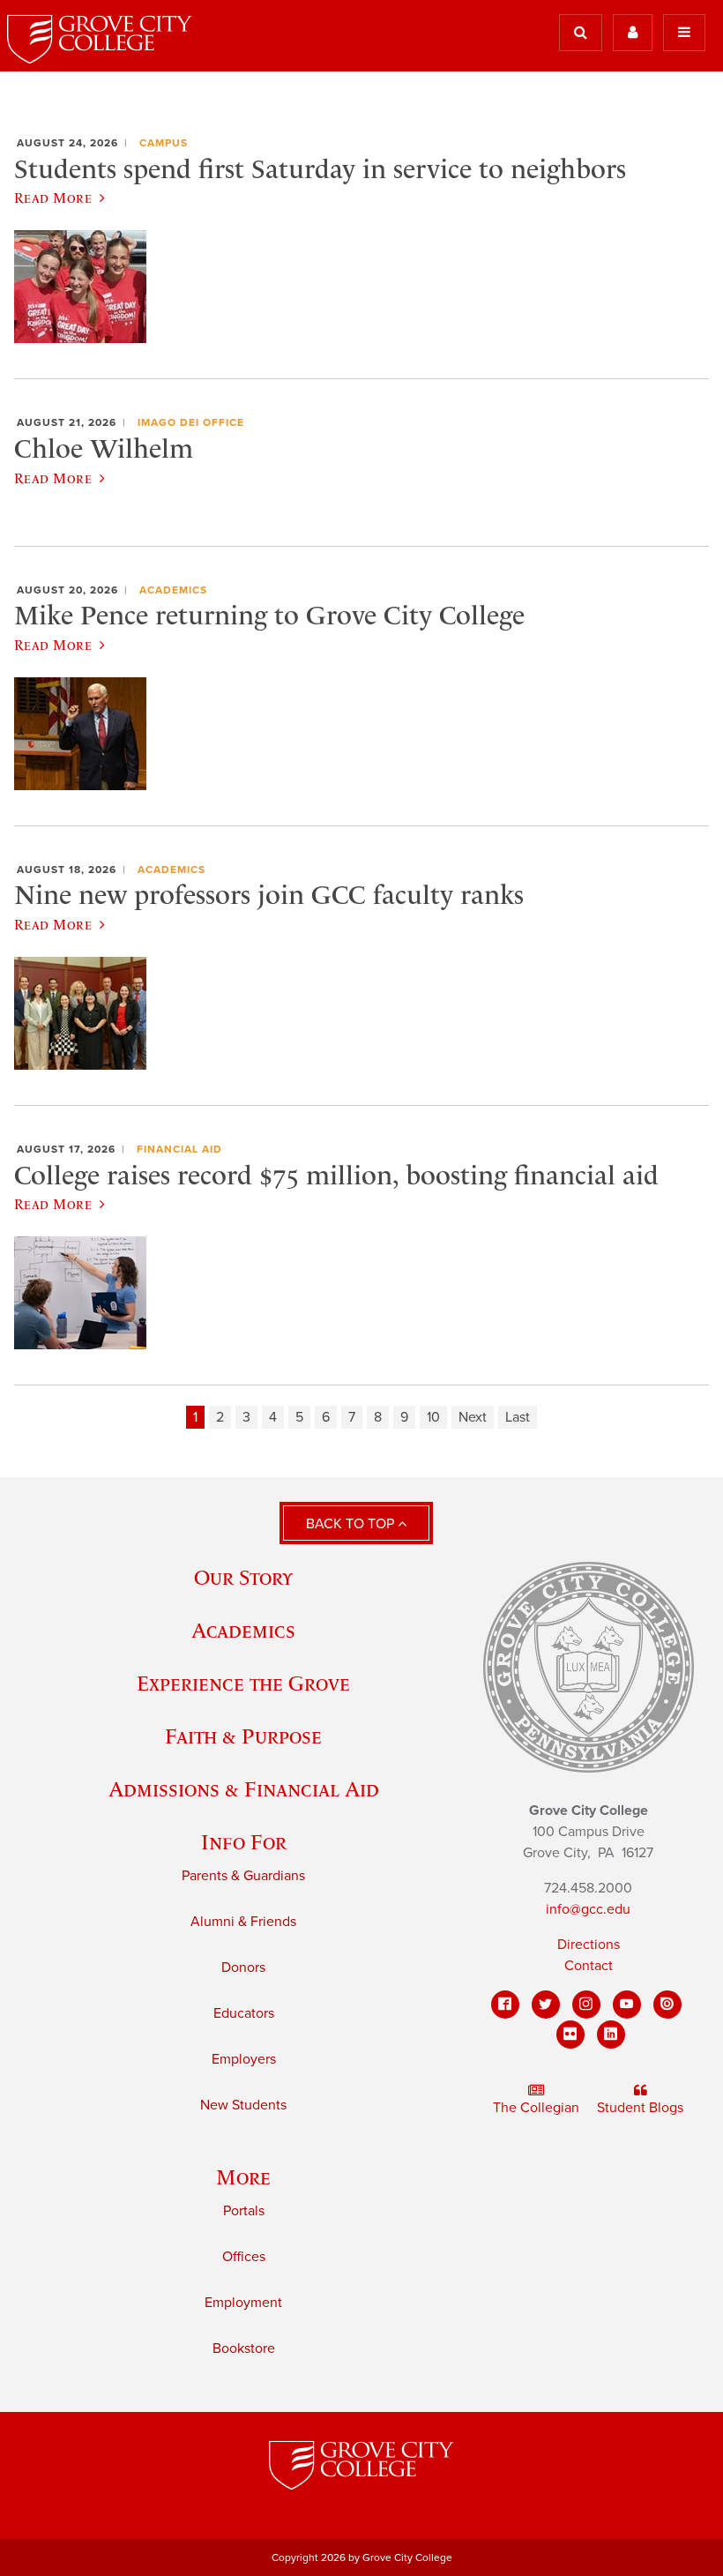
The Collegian (536, 2108)
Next (473, 1417)
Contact (589, 1966)
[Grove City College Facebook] (505, 2005)
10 (433, 1417)
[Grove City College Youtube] (627, 2005)
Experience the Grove (243, 1683)
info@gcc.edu (588, 1909)
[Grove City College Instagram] (586, 2005)
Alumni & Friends (243, 1922)
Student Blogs (640, 2108)
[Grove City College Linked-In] (611, 2035)
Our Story (243, 1577)
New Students (243, 2105)
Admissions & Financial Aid (244, 1789)
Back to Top (352, 1524)
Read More (53, 198)
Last (518, 1417)
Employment (243, 2303)
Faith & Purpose (243, 1736)
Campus (164, 143)
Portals (244, 2211)
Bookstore (244, 2348)
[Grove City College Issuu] (667, 2005)
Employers (244, 2059)
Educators (244, 2013)
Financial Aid (179, 1149)
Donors (243, 1967)
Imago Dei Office (191, 422)
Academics (173, 590)
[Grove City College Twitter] (546, 2005)
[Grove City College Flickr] (570, 2035)
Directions (589, 1945)
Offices (244, 2257)
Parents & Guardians (243, 1876)
